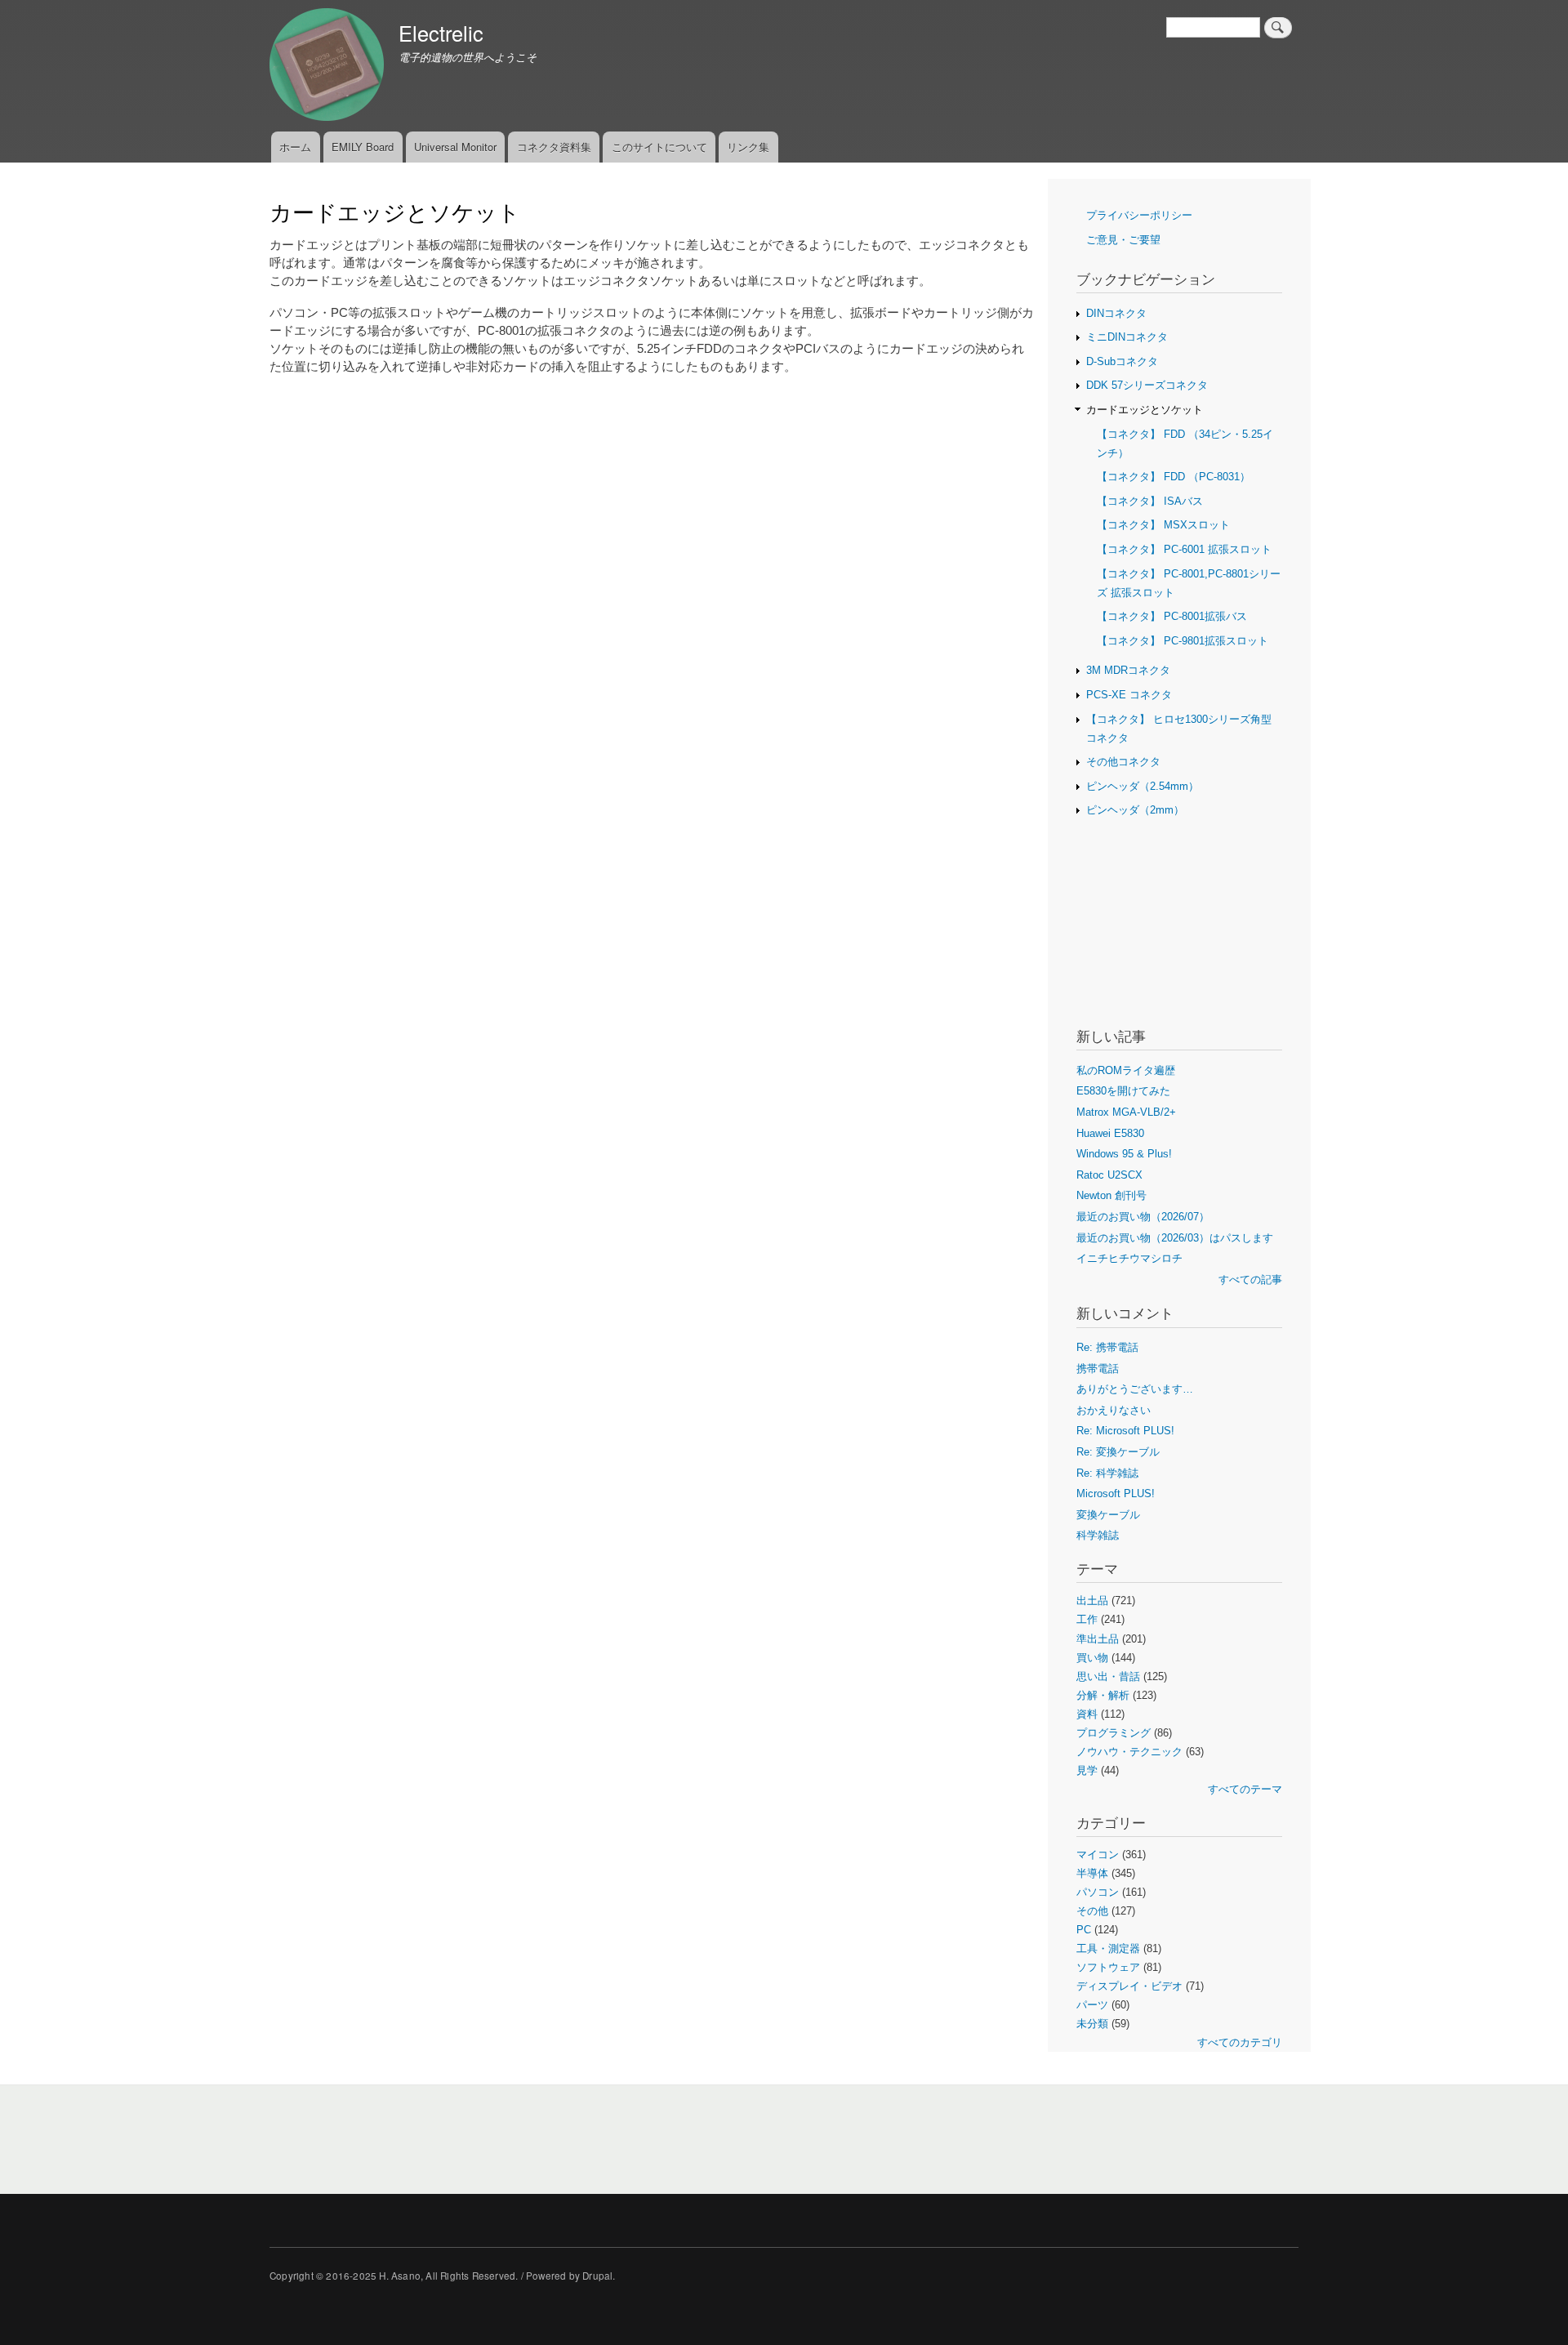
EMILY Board (363, 147)
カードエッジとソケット (1145, 410)
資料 (1087, 1714)
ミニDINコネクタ (1127, 337)
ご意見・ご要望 (1123, 240)
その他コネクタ (1123, 762)
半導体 (1092, 1873)
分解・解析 (1103, 1695)
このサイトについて (659, 147)
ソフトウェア (1108, 1967)
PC (1084, 1930)
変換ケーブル (1108, 1515)
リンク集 (748, 147)
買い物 (1092, 1658)
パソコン (1098, 1892)
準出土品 (1098, 1639)
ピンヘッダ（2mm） (1135, 810)
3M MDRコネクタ (1128, 670)
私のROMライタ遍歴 (1126, 1070)
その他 (1092, 1911)
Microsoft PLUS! (1116, 1493)
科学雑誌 (1098, 1535)
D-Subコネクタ (1122, 361)
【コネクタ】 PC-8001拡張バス (1172, 616)
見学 (1087, 1770)
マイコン (1098, 1855)
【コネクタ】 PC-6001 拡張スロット (1184, 549)
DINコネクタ (1116, 313)
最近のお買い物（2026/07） (1143, 1217)
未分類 (1092, 2024)
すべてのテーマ (1245, 1789)
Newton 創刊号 (1111, 1195)
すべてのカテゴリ (1240, 2042)
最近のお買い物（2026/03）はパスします (1175, 1238)
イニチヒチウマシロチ (1129, 1258)
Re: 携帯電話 (1107, 1347)
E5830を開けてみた (1123, 1091)
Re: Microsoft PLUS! (1125, 1431)
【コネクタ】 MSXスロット (1163, 525)
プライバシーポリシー (1139, 215)
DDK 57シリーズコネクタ (1147, 385)
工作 (1087, 1619)
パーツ (1092, 2005)
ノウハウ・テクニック (1129, 1752)
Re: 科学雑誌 (1107, 1473)
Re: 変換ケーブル (1118, 1452)
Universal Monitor (455, 147)
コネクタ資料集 (554, 147)
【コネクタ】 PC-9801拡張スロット (1183, 641)
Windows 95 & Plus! (1124, 1154)
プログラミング (1114, 1733)
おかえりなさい (1114, 1410)
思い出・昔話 (1108, 1676)
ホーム (295, 147)
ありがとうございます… (1135, 1389)
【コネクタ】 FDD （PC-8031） (1174, 477)
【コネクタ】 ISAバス (1150, 501)
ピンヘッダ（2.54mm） (1143, 786)
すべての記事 (1250, 1279)
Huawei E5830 (1110, 1133)
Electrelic (441, 33)
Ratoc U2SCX (1109, 1175)
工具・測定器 (1108, 1948)
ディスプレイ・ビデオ (1129, 1986)
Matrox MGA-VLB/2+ (1126, 1112)
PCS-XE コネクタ (1129, 695)
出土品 (1092, 1600)
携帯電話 (1098, 1369)
